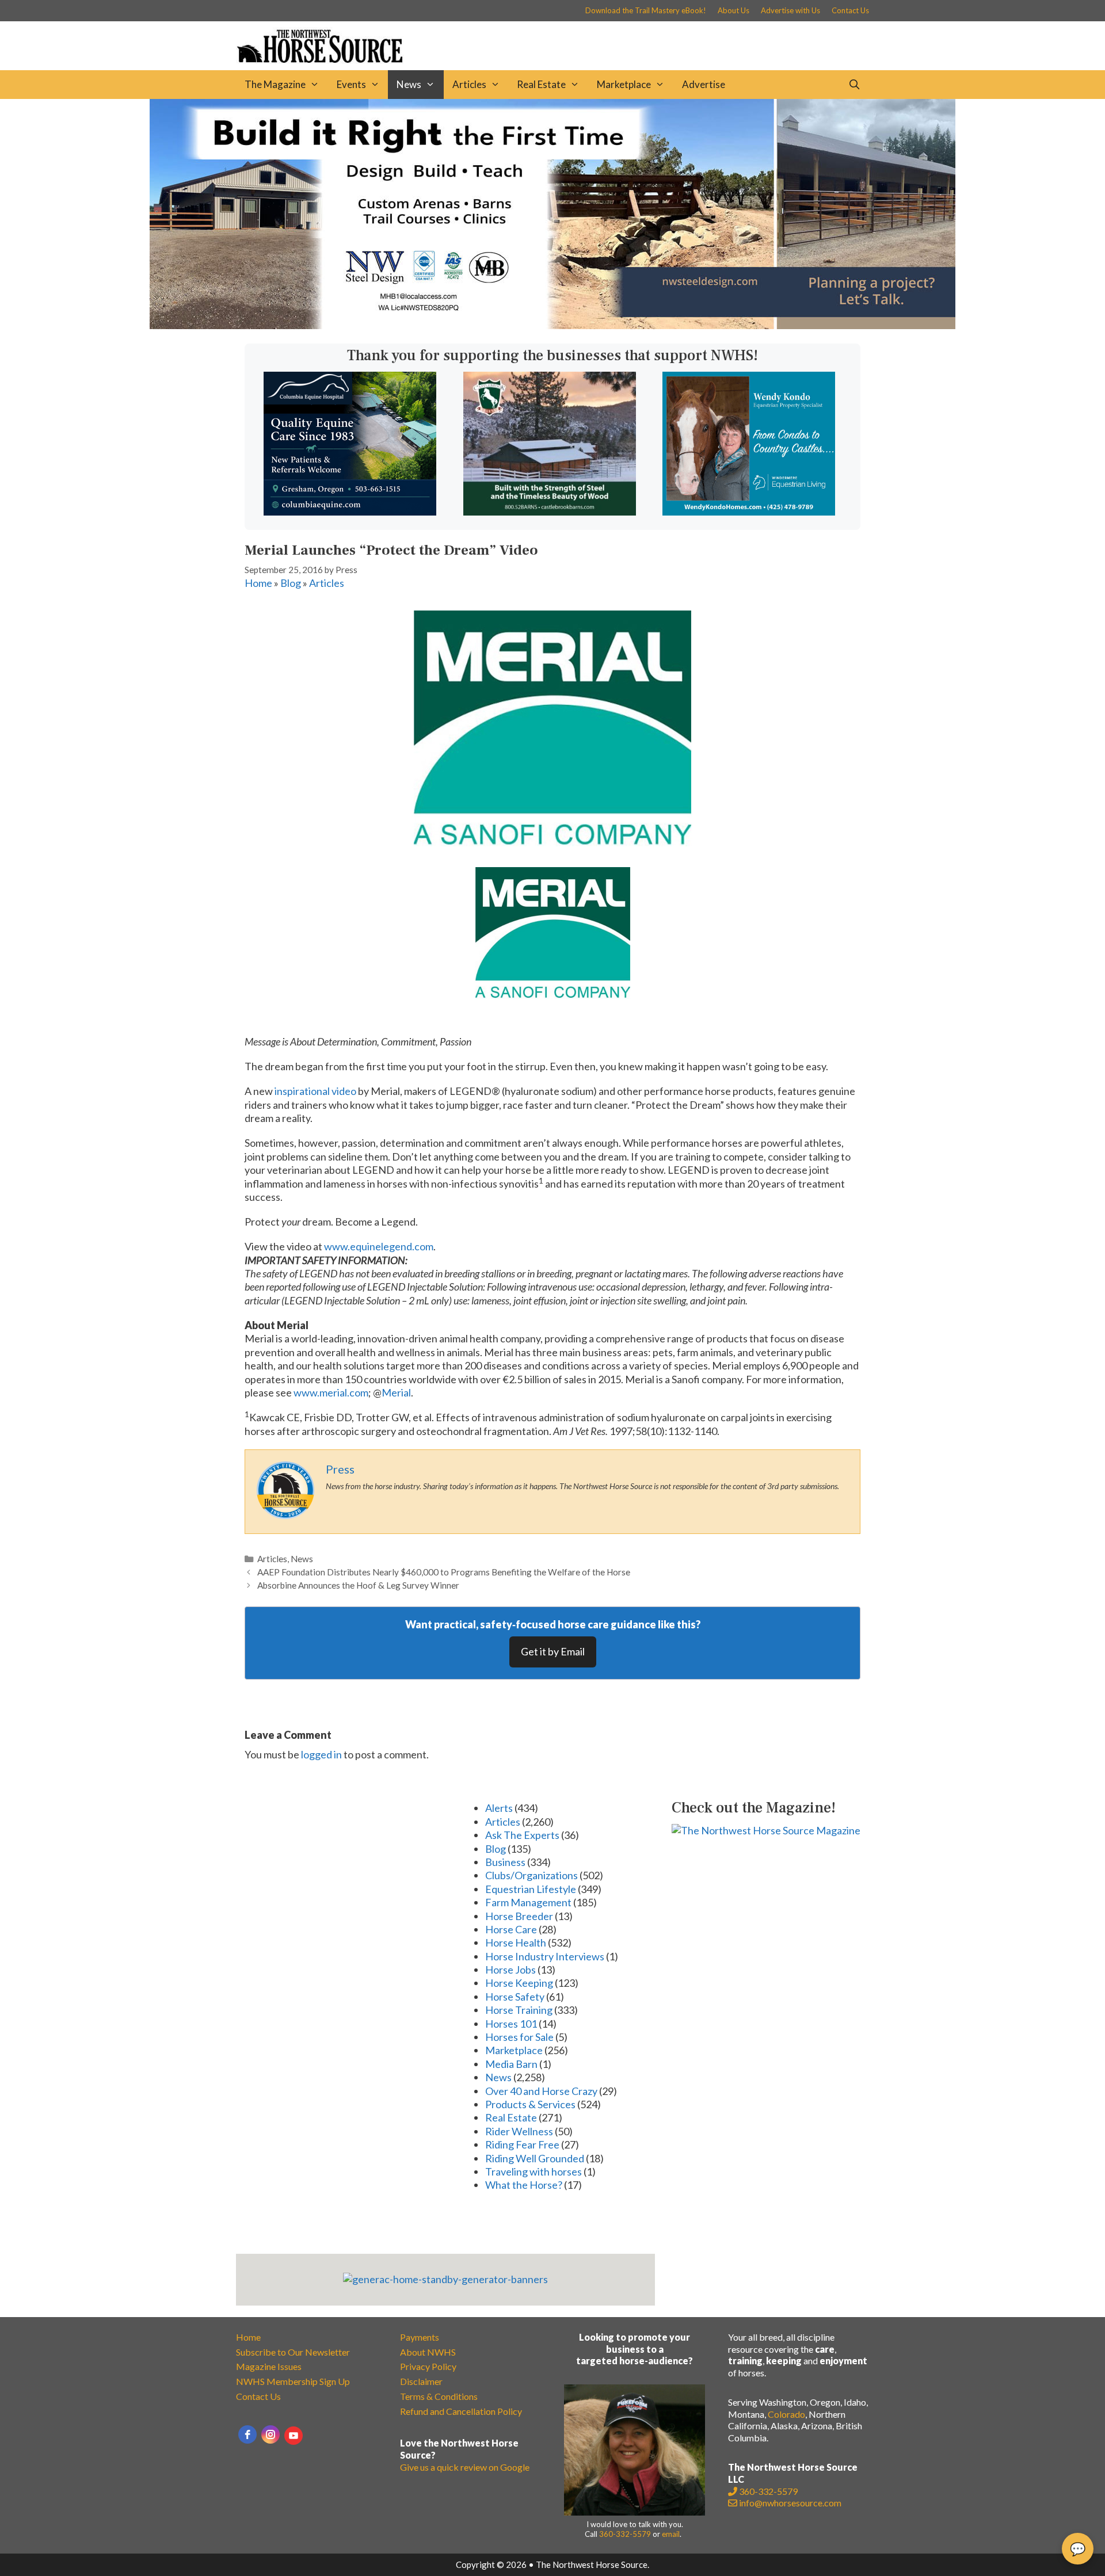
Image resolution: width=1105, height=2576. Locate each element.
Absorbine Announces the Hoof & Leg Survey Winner (358, 1585)
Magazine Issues (269, 2366)
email (671, 2534)
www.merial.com (331, 1392)
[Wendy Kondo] (749, 512)
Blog (291, 583)
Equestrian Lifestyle (531, 1889)
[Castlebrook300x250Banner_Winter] (550, 512)
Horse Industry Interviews (545, 1956)
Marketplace (624, 84)
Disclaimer (421, 2381)
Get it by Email (553, 1651)
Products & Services (530, 2104)
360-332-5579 (625, 2534)
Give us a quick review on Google (465, 2467)
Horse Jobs (510, 1970)
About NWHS (428, 2352)
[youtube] (294, 2436)
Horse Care (511, 1929)
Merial (396, 1392)
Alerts (499, 1808)
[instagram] (270, 2434)
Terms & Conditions (439, 2396)
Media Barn (511, 2064)
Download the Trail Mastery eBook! (646, 10)
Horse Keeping (519, 1983)
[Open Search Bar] (854, 85)
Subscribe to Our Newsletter (293, 2352)
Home (258, 583)
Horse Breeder (519, 1916)
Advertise (704, 84)
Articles (469, 84)
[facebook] (247, 2434)
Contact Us (850, 10)
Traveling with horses (534, 2172)
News (409, 84)
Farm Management (528, 1902)
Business (505, 1862)
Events (351, 84)
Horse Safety (515, 1997)
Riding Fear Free (522, 2144)
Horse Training (519, 2010)
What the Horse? (524, 2185)
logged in (321, 1754)
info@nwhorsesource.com (790, 2503)
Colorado (786, 2414)
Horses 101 (511, 2024)
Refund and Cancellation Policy (461, 2411)
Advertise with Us (790, 10)
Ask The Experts (522, 1835)
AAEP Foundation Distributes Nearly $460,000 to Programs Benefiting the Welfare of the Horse (444, 1572)
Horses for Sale (519, 2037)
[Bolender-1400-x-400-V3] (552, 325)
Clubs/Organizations (531, 1875)
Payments (420, 2337)
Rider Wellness (519, 2131)
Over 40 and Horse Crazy (541, 2091)
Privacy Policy (428, 2366)
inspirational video (315, 1091)
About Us (734, 10)
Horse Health (516, 1943)
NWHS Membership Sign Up (293, 2381)
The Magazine (275, 84)
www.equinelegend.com (379, 1246)
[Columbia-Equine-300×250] (350, 512)
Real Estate (541, 84)
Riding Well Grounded (535, 2158)
